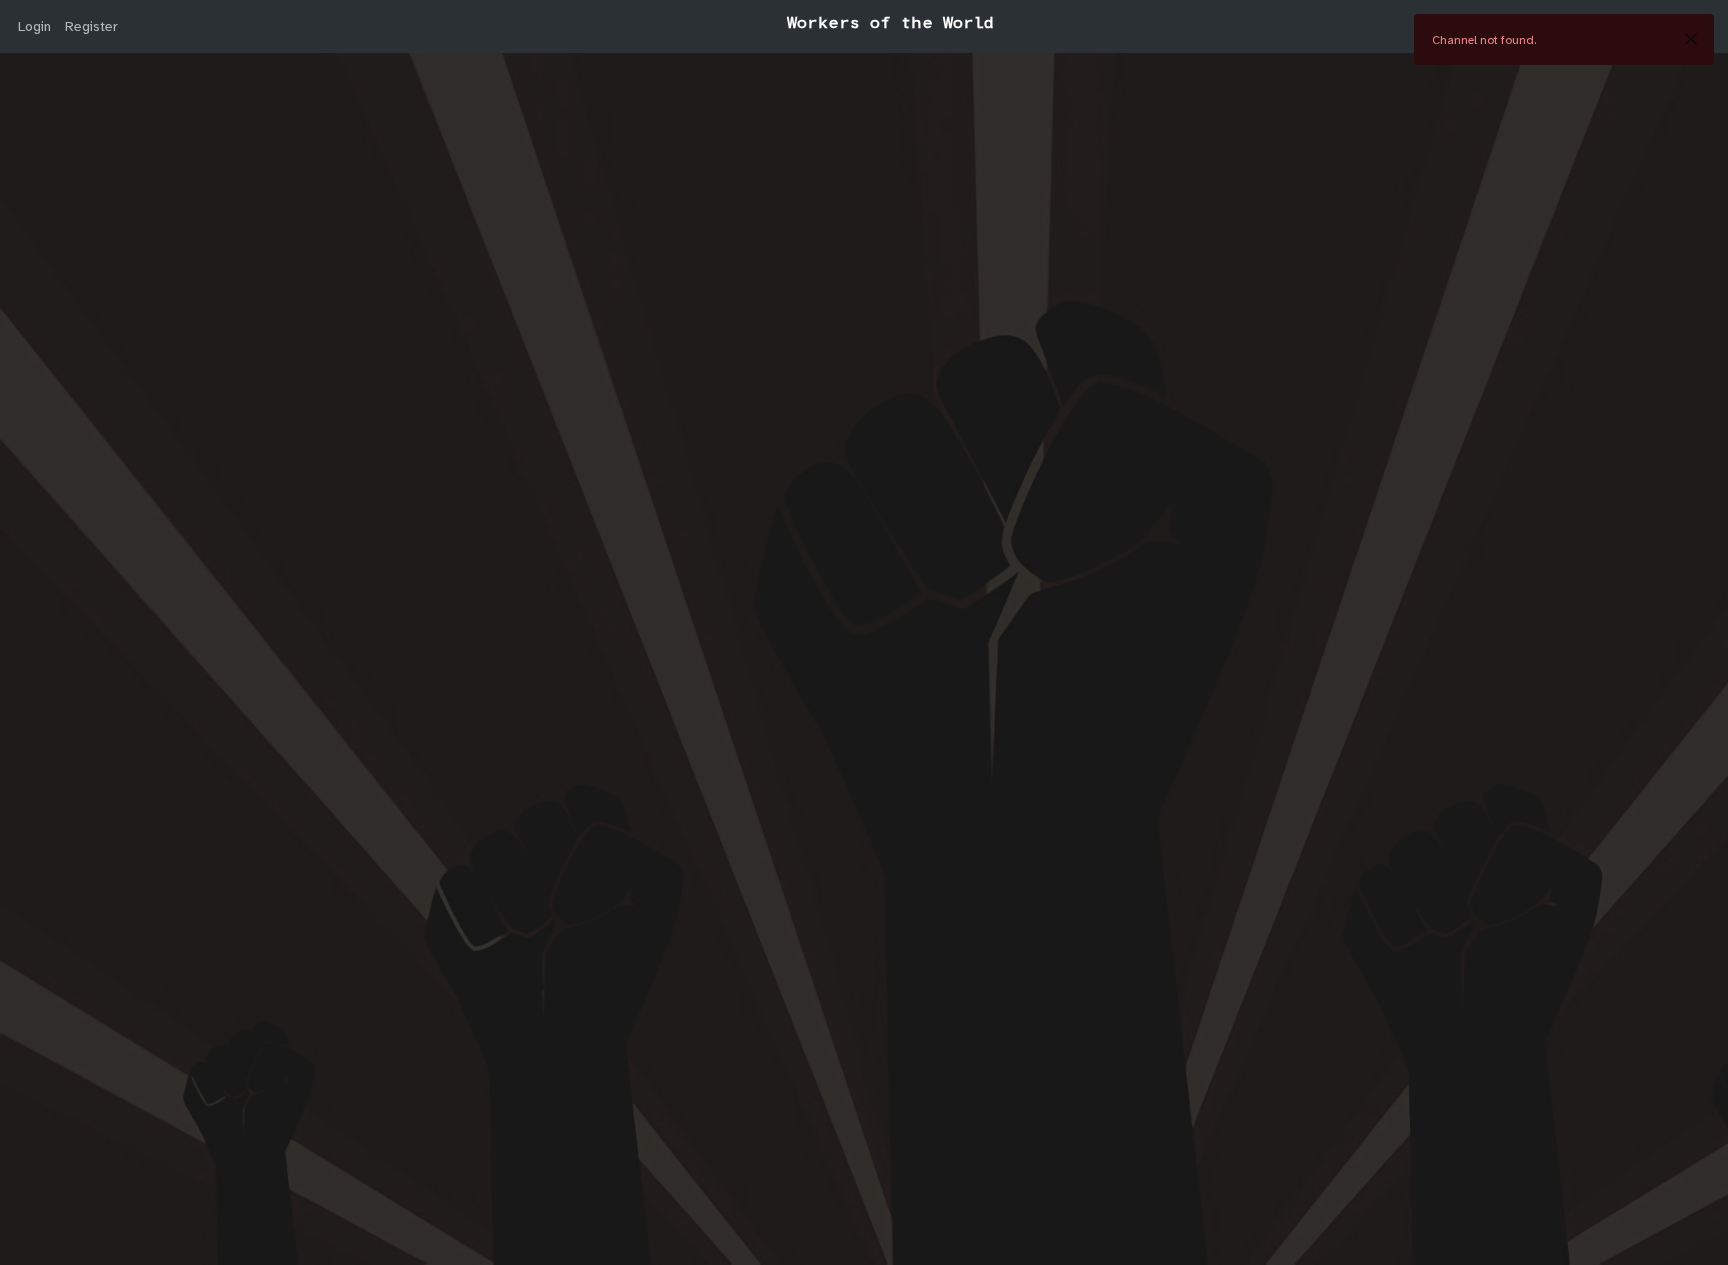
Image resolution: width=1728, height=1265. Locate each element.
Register (91, 26)
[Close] (1691, 39)
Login (34, 26)
